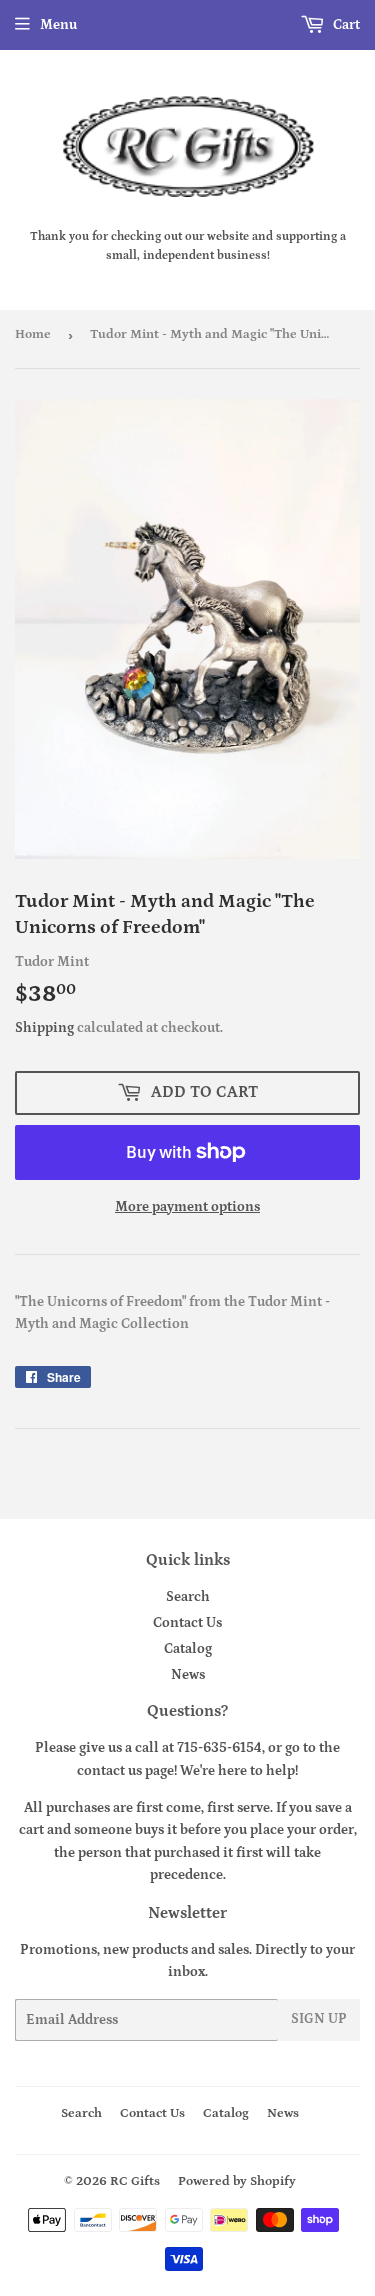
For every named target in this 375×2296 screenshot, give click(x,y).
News (188, 1675)
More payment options (187, 1207)
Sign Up (319, 2019)
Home (33, 334)
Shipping (44, 1028)
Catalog (188, 1649)
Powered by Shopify (237, 2181)
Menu (58, 25)
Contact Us (187, 1623)
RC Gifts (135, 2181)
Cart (345, 25)
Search (188, 1597)
